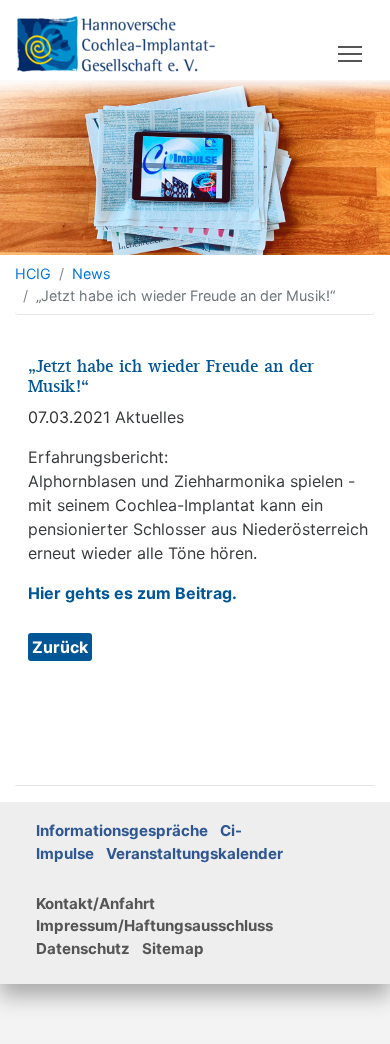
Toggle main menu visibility (350, 52)
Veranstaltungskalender (194, 853)
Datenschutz (83, 948)
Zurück (60, 647)
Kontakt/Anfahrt (95, 903)
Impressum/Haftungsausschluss (154, 925)
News (91, 273)
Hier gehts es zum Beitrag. (132, 593)
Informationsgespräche (122, 830)
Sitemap (173, 948)
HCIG (33, 273)
